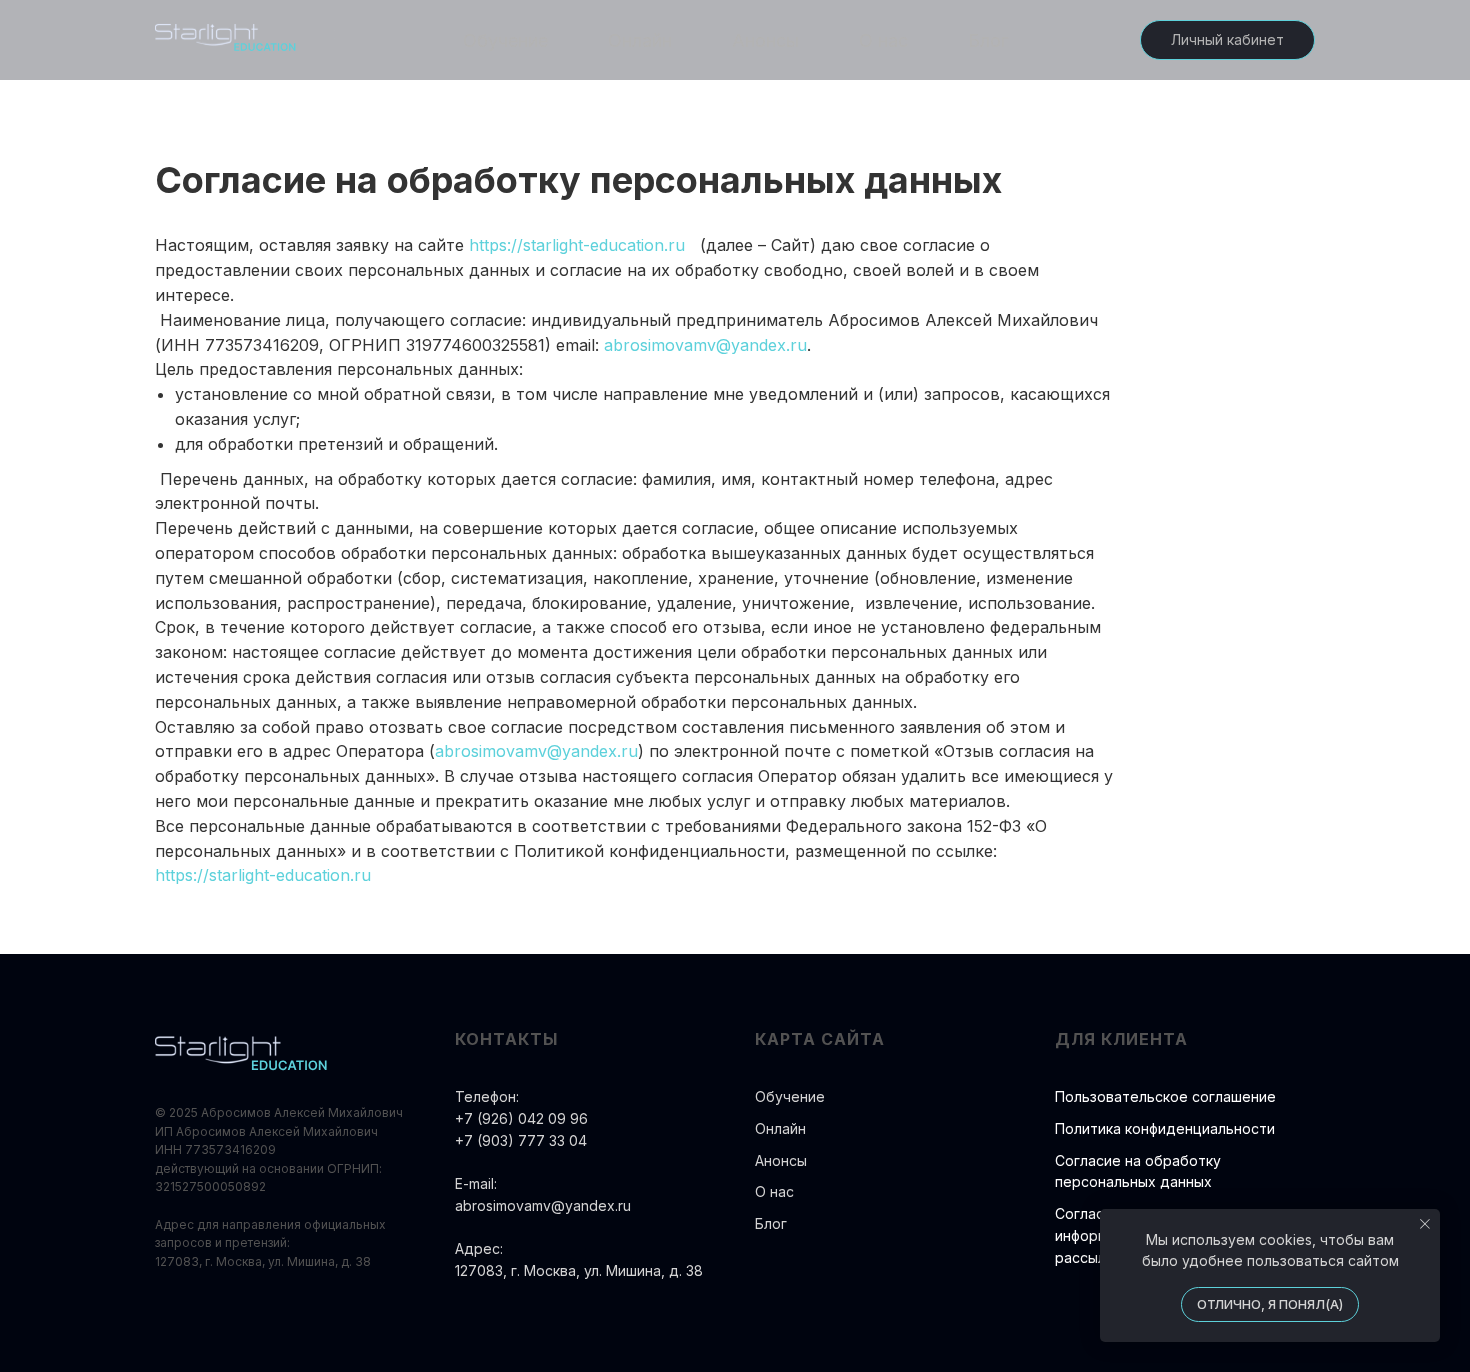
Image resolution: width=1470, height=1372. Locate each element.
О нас (883, 40)
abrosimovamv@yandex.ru (705, 345)
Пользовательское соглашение (1165, 1096)
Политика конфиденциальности (1165, 1128)
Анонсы (765, 40)
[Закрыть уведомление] (1425, 1224)
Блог (988, 40)
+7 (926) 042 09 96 (521, 1118)
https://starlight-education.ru (577, 245)
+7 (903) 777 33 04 (521, 1140)
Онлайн (640, 40)
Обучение (505, 40)
